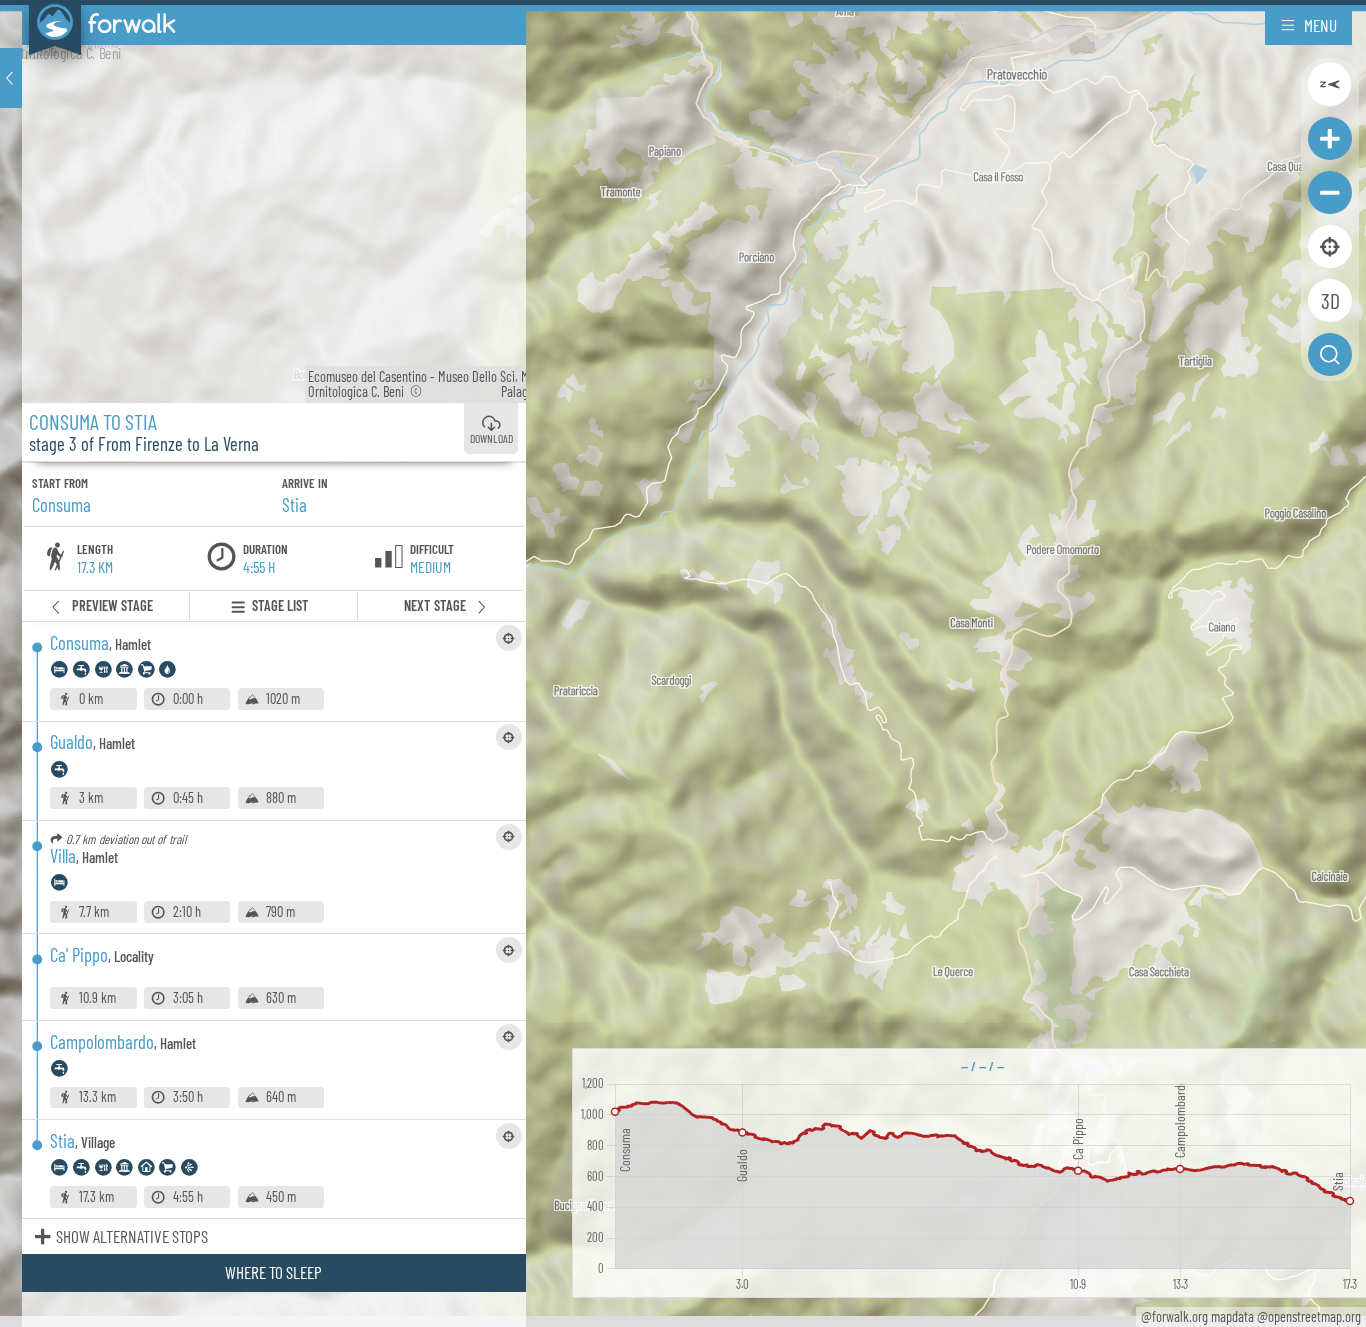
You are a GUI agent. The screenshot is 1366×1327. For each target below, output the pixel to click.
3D (1330, 300)
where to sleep (273, 1272)
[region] (683, 663)
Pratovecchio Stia (502, 391)
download (491, 439)
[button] (11, 78)
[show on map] (509, 638)
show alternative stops (132, 1236)
